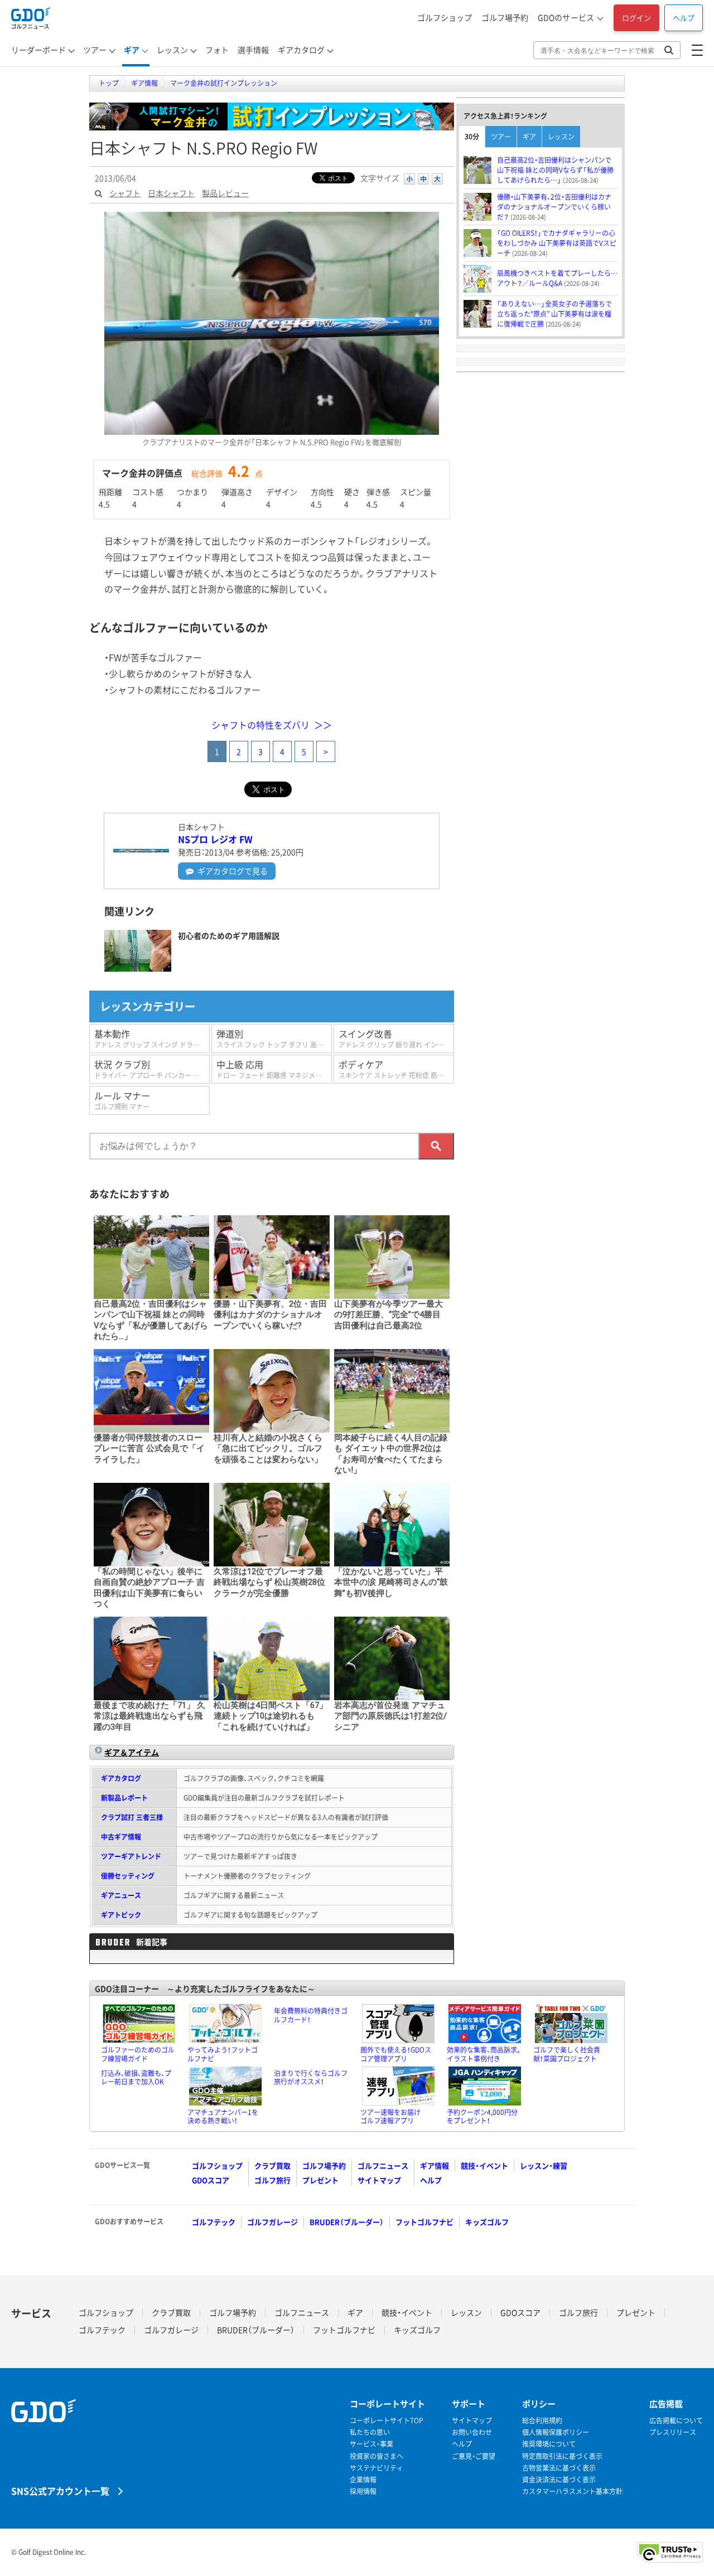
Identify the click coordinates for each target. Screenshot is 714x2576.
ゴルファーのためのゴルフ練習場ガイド (138, 2054)
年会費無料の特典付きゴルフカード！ (311, 2015)
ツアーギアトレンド (131, 1856)
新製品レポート (124, 1798)
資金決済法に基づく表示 (559, 2480)
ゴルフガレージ (272, 2222)
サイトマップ (379, 2180)
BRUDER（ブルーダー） (347, 2222)
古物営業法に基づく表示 (559, 2468)
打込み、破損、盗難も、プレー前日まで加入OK (136, 2078)
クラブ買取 (272, 2165)
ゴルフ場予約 (505, 17)
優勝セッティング (128, 1876)
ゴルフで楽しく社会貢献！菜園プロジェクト (567, 2054)
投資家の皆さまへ (377, 2456)
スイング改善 (396, 1038)
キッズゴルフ (487, 2222)
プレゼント (320, 2180)
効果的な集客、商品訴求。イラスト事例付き (484, 2054)
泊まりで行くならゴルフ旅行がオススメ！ (311, 2078)
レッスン (172, 50)
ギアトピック (121, 1915)
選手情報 (253, 50)
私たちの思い (370, 2432)
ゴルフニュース (383, 2165)
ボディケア (396, 1069)
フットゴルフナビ (424, 2222)
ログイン (636, 18)
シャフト (125, 193)
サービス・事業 (372, 2444)
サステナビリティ (377, 2468)
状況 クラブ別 (152, 1069)
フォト (217, 50)
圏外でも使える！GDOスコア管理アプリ (396, 2054)
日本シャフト (171, 193)
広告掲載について (676, 2421)
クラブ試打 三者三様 (132, 1817)
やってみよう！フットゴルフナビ (223, 2054)
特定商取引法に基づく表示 (562, 2456)
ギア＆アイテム (132, 1752)
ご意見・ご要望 (474, 2456)
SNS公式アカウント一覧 (60, 2490)
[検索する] (436, 1146)
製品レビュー (225, 193)
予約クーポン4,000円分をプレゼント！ (482, 2117)
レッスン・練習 (544, 2165)
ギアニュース (121, 1895)
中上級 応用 (274, 1069)
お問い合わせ (472, 2432)
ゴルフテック (214, 2222)
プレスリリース (673, 2432)
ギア (132, 50)
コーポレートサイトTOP (387, 2421)
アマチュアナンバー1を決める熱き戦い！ (223, 2117)
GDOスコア (211, 2180)
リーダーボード (38, 50)
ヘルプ (684, 18)
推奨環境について (549, 2444)
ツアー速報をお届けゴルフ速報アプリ (390, 2117)
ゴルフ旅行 (272, 2180)
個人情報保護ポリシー (556, 2432)
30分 (472, 137)
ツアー (95, 50)
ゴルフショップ (445, 17)
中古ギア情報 (121, 1837)
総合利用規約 (542, 2421)
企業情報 (363, 2480)
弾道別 (274, 1038)
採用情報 (363, 2492)
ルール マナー (122, 1100)
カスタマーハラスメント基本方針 (572, 2492)
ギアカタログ (301, 50)
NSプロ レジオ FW (215, 839)
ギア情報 (435, 2165)
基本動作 (152, 1038)
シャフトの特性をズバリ (260, 725)
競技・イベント (484, 2165)
